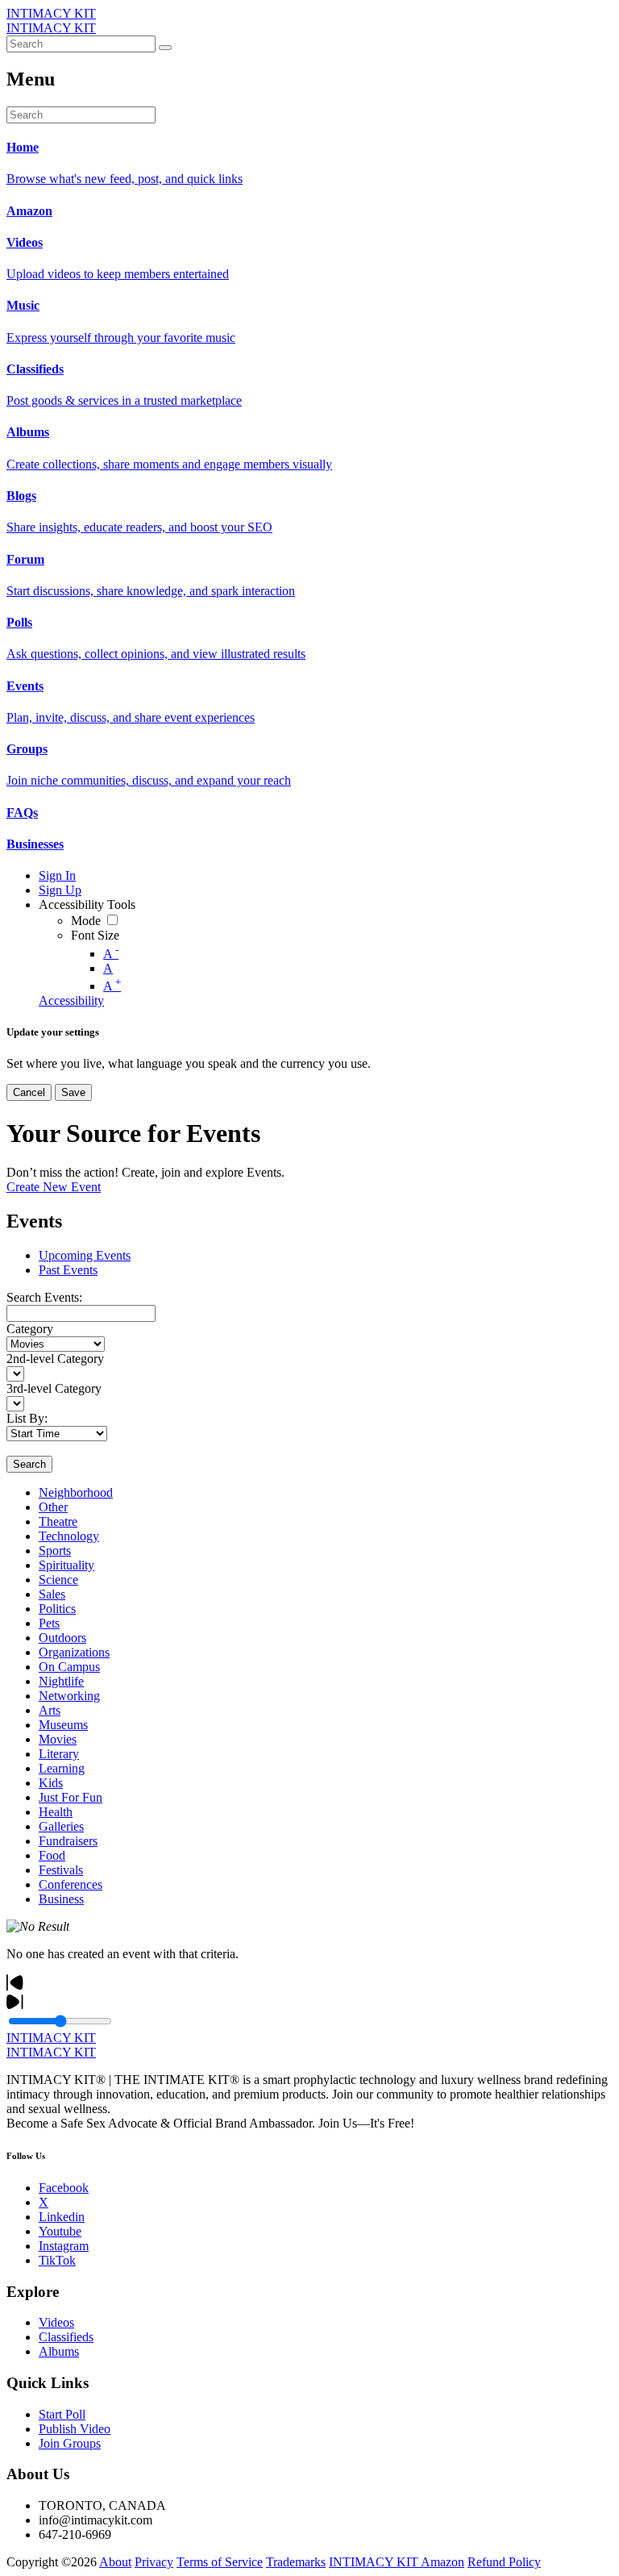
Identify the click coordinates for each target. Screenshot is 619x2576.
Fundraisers (68, 1841)
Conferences (71, 1884)
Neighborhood (76, 1492)
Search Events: (44, 1297)
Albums (59, 2351)
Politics (57, 1609)
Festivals (61, 1870)
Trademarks (296, 2562)
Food (52, 1855)
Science (58, 1580)
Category (30, 1329)
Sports (55, 1551)
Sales (52, 1594)
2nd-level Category (55, 1359)
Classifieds (66, 2337)
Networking (69, 1696)
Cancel (29, 1092)
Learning (62, 1768)
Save (73, 1092)
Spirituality (66, 1565)
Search (29, 1464)
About (115, 2562)
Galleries (61, 1826)
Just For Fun (71, 1797)
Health (56, 1812)
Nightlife (61, 1681)
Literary (59, 1754)
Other (53, 1507)
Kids (51, 1783)
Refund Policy (504, 2562)
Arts (50, 1710)
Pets (49, 1623)
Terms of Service (220, 2562)
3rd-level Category (54, 1388)
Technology (69, 1536)
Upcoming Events (85, 1255)
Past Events (68, 1270)
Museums (63, 1725)
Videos (56, 2322)
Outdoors (62, 1638)
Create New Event (54, 1187)
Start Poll (62, 2414)
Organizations (74, 1652)
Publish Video (75, 2429)
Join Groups (70, 2443)
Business (61, 1899)
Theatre (58, 1521)
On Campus (69, 1667)
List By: (27, 1418)
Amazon (442, 2562)
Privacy (154, 2562)
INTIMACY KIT (51, 13)
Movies (58, 1739)
